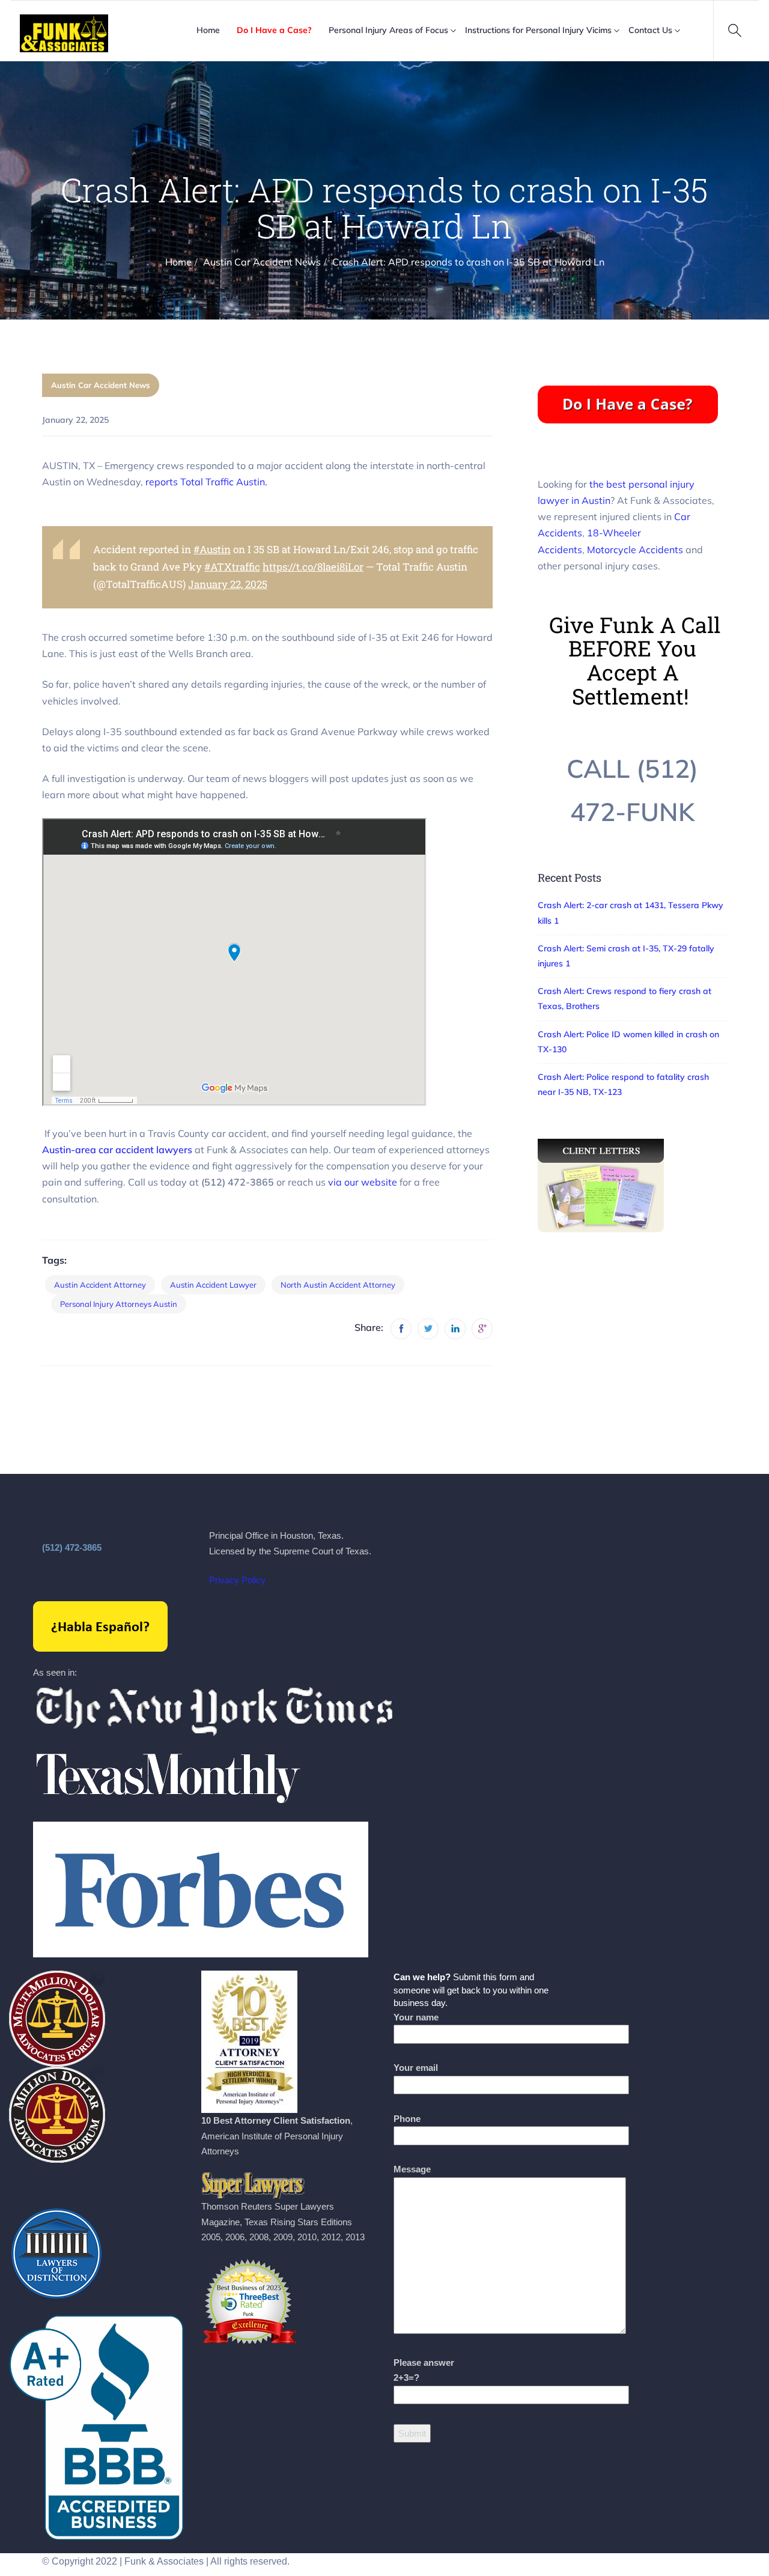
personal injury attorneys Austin (119, 1304)
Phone (407, 2119)
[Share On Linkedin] (455, 1329)
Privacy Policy (237, 1580)
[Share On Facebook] (401, 1329)
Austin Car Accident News (101, 385)
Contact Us (650, 30)
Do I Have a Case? (274, 30)
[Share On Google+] (482, 1329)
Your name (416, 2017)
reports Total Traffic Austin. (206, 482)
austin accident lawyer (213, 1285)
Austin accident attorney (100, 1285)
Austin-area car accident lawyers (117, 1150)
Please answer (424, 2370)
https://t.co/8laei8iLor (313, 567)
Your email (416, 2068)
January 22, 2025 (228, 584)
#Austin (212, 549)
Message (412, 2169)
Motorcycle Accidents (635, 550)
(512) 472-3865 (72, 1547)
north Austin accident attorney (338, 1285)
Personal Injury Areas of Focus (388, 30)
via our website (363, 1182)
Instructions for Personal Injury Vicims (538, 30)
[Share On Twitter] (428, 1329)
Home (208, 30)
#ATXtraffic (232, 567)
